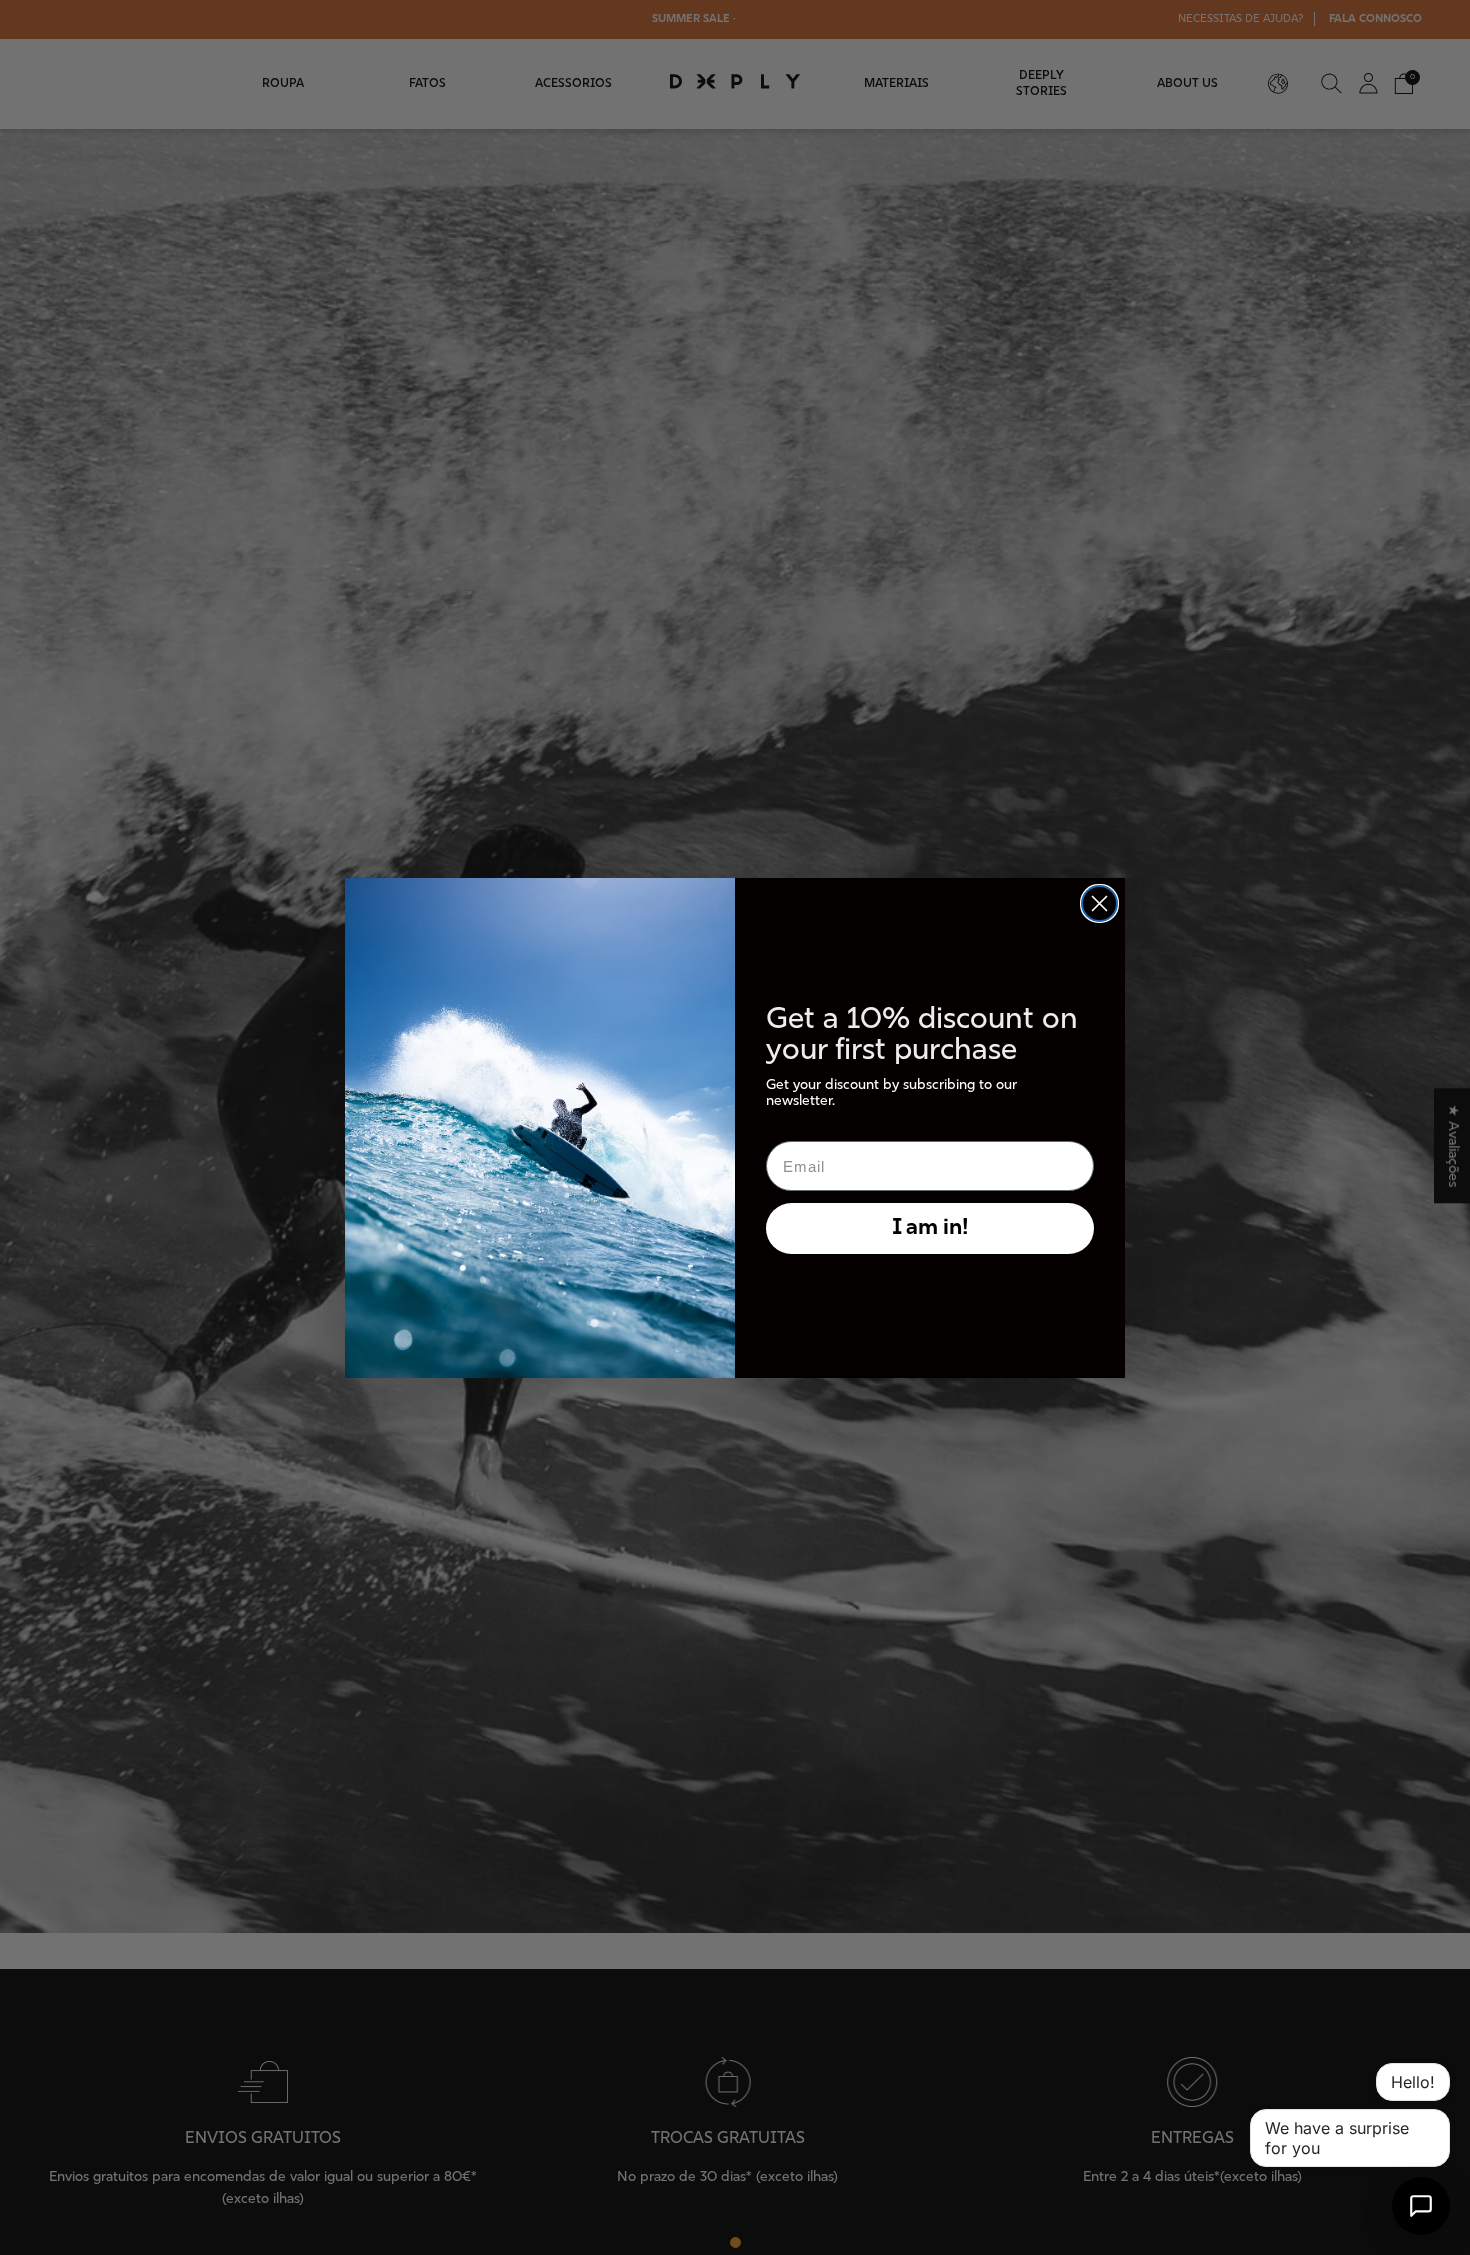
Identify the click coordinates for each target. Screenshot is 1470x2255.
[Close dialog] (1099, 903)
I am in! (930, 1228)
